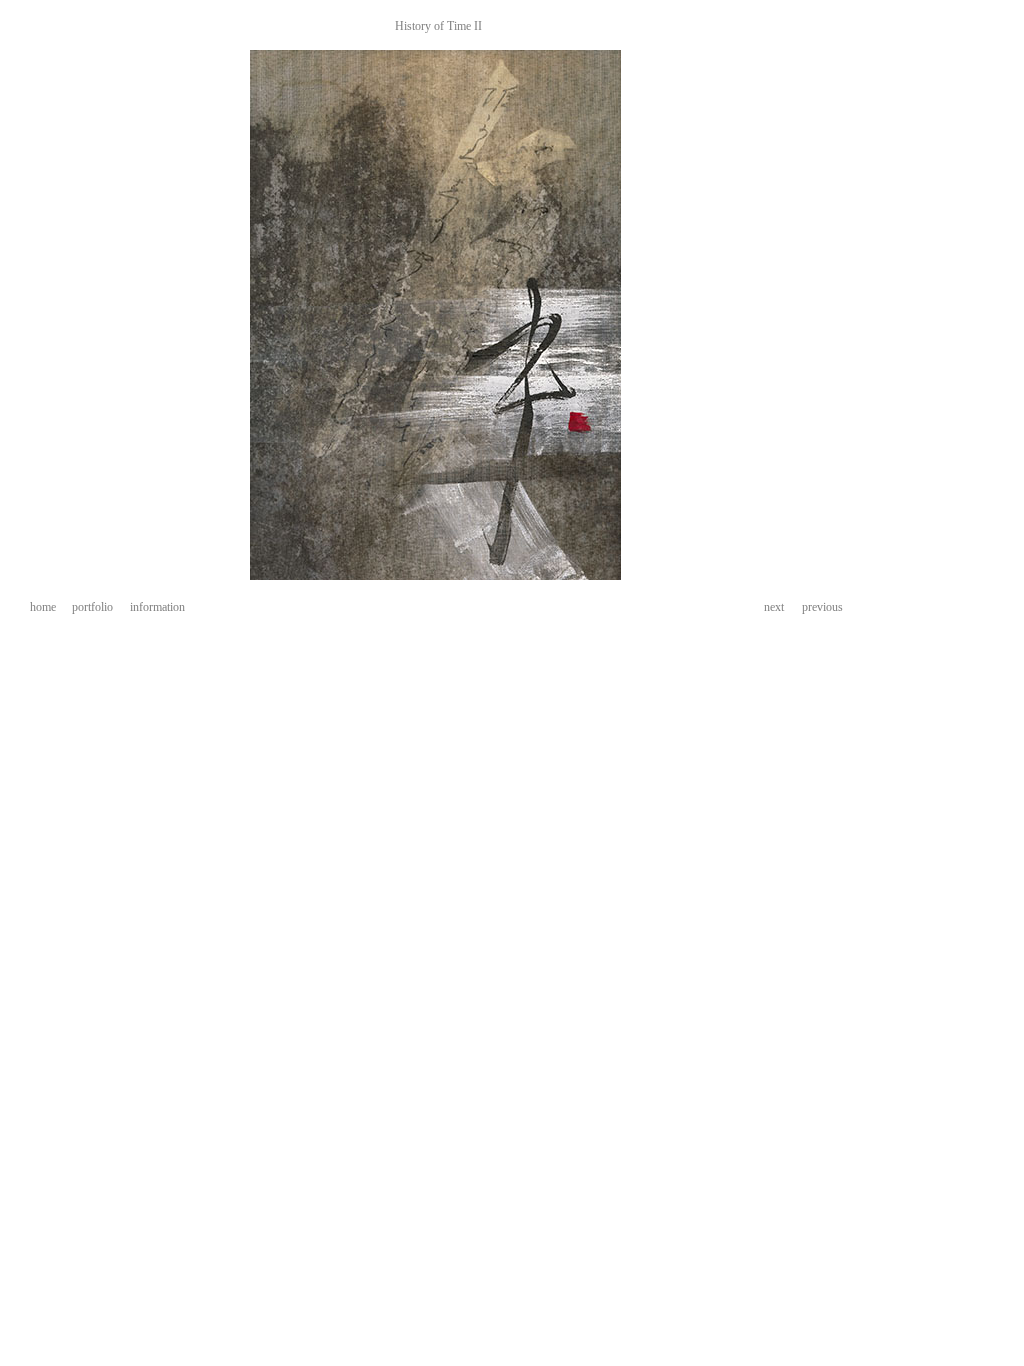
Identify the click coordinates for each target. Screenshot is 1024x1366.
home (43, 607)
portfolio (92, 607)
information (157, 607)
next (774, 607)
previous (822, 607)
